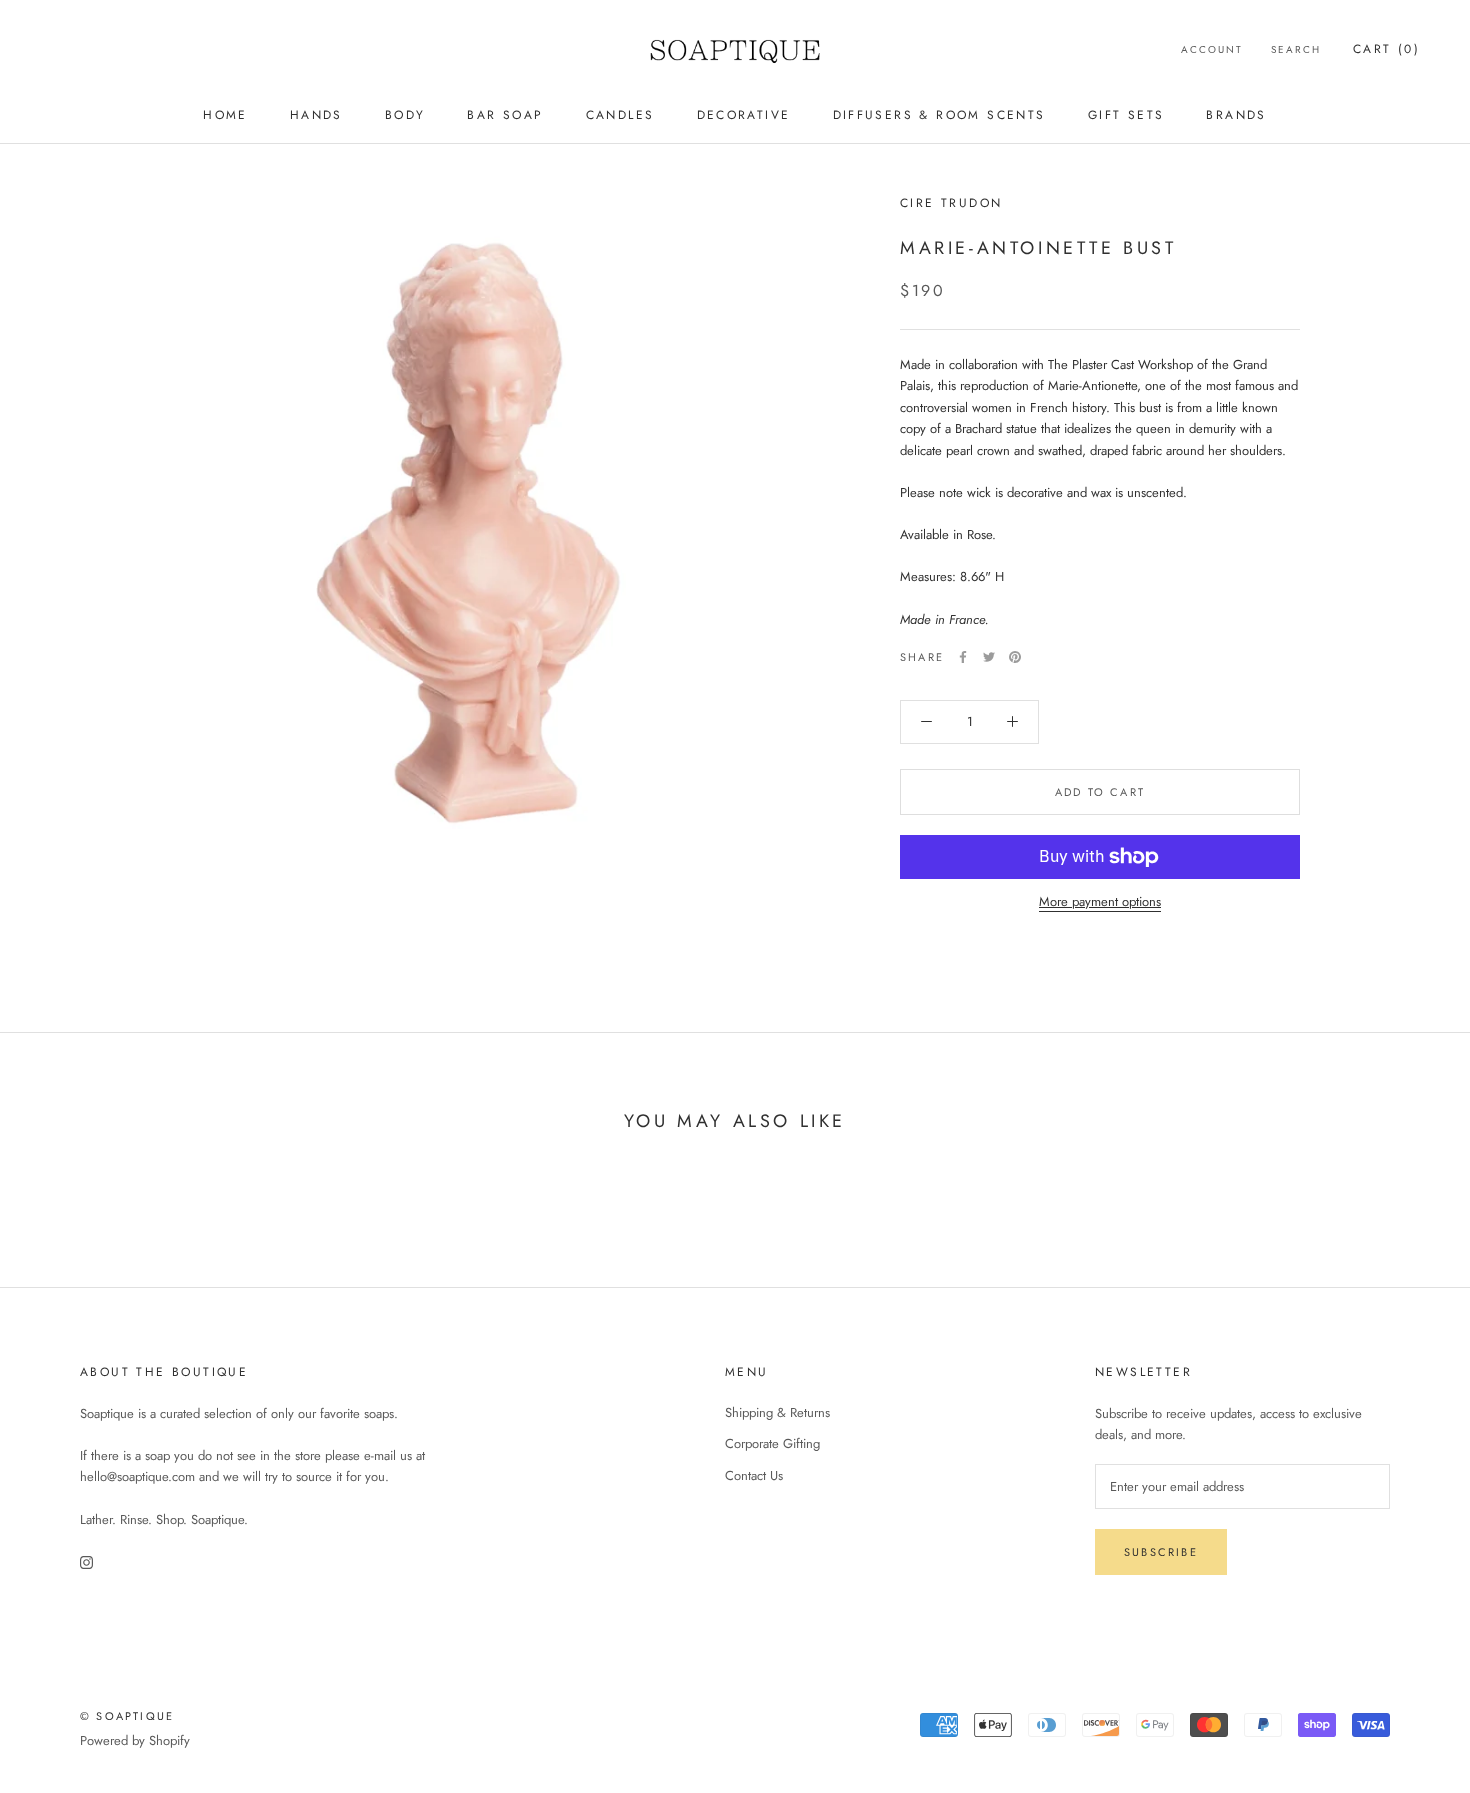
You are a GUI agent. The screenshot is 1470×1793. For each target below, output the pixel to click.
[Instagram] (86, 1560)
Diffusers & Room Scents (939, 115)
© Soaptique (127, 1716)
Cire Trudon (951, 203)
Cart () (1386, 49)
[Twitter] (989, 657)
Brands (1236, 115)
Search (1296, 49)
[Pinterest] (1015, 657)
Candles (620, 115)
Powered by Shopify (135, 1740)
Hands (316, 115)
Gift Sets (1126, 115)
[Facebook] (963, 657)
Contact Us (754, 1475)
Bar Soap (505, 115)
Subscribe (1161, 1552)
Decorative (744, 115)
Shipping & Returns (777, 1412)
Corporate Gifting (772, 1443)
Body (405, 115)
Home (225, 115)
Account (1212, 49)
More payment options (1100, 901)
